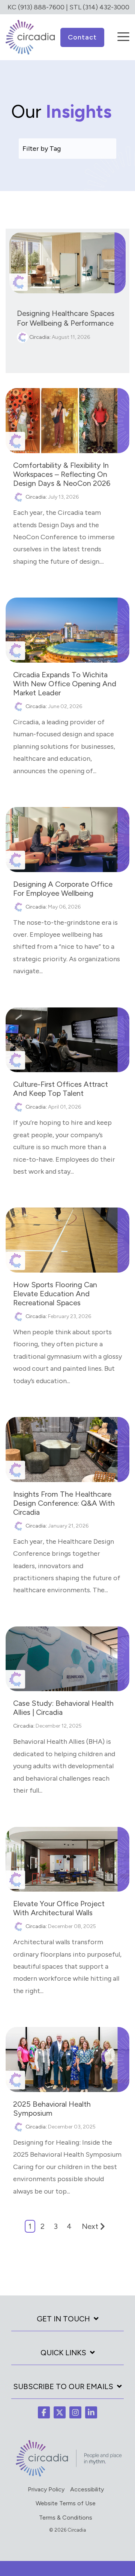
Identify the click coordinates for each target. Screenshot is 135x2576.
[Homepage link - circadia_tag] (67, 2475)
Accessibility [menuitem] (87, 2489)
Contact (82, 37)
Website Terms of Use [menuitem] (66, 2503)
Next (90, 2226)
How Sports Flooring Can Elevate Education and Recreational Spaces (55, 1294)
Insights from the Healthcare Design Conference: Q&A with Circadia (64, 1503)
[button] (123, 32)
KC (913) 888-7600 (36, 7)
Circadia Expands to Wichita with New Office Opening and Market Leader (65, 684)
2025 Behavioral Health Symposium (52, 2109)
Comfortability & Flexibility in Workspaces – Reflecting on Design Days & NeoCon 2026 (62, 474)
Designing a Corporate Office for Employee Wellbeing (63, 889)
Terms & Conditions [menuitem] (66, 2518)
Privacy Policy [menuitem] (46, 2489)
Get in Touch (63, 2319)
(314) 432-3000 (106, 7)
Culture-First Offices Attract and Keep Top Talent (61, 1089)
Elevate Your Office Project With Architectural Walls (59, 1908)
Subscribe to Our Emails (63, 2386)
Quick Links (63, 2353)
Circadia (39, 337)
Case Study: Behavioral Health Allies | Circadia (63, 1708)
